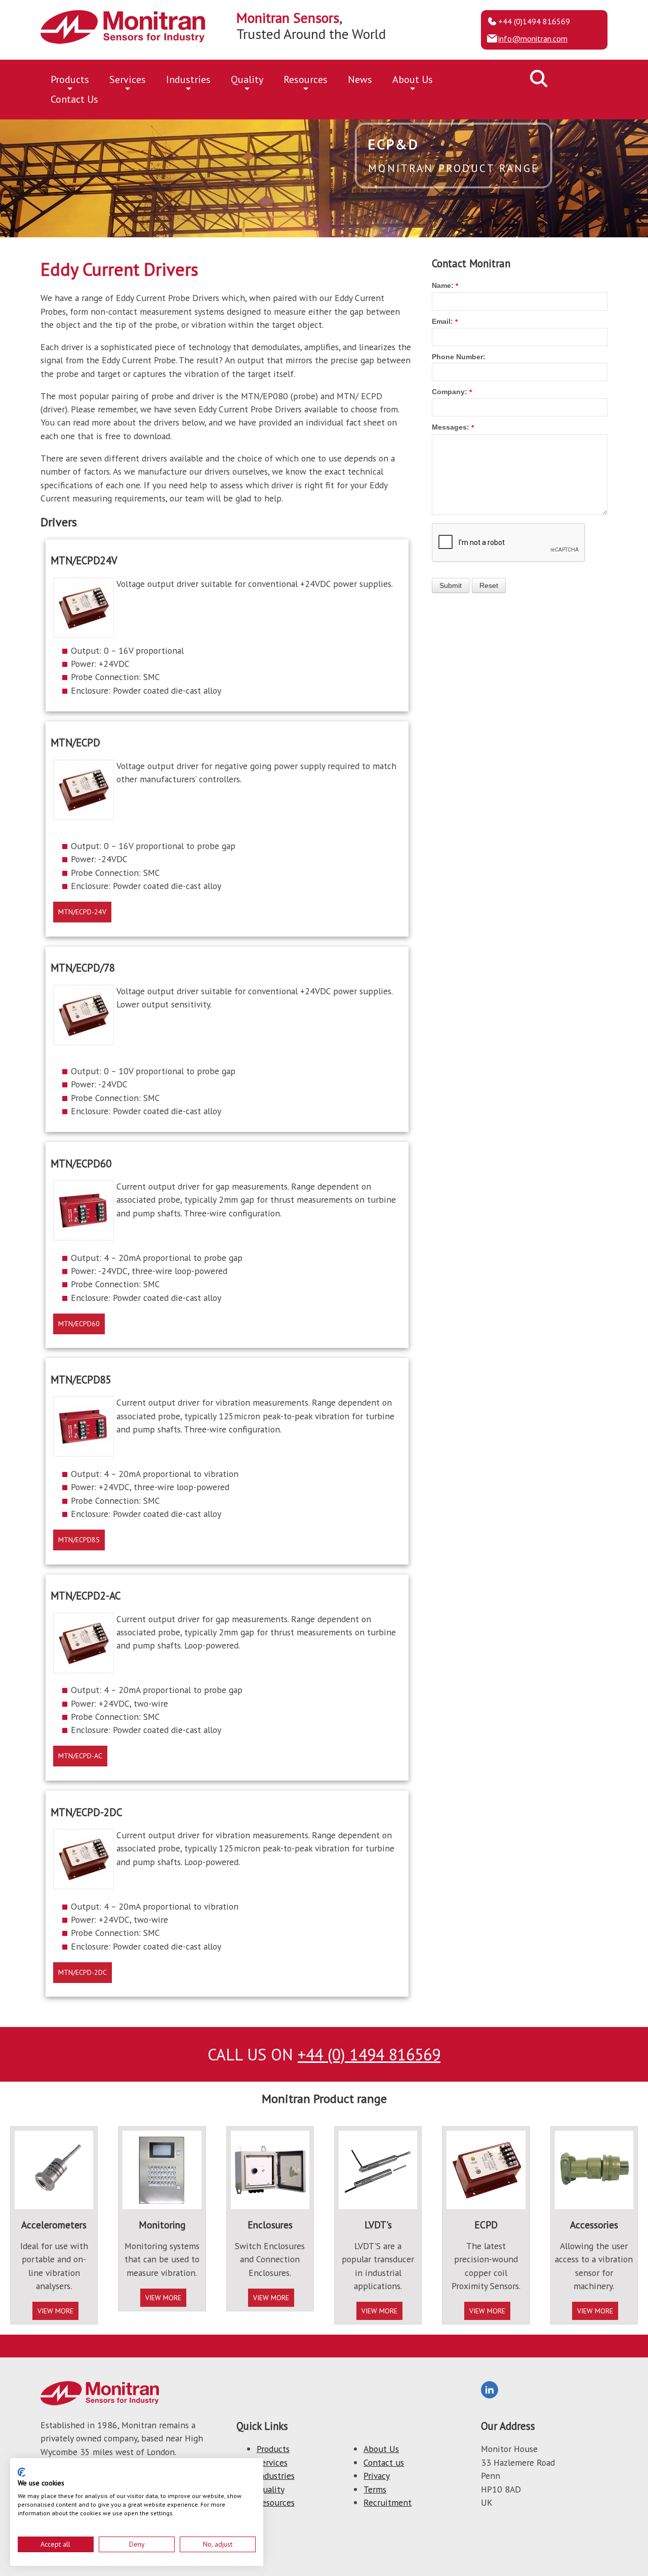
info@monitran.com (533, 38)
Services (128, 79)
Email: (442, 321)
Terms (375, 2489)
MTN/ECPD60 (79, 1324)
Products (70, 79)
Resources (306, 79)
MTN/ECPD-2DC (83, 1972)
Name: (443, 285)
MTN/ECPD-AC (80, 1756)
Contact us (384, 2462)
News (360, 79)
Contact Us (74, 99)
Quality (247, 79)
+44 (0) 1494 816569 (369, 2054)
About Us (413, 79)
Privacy (377, 2476)
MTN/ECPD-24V (82, 912)
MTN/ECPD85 (79, 1540)
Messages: (451, 427)
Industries (188, 79)
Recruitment (388, 2502)
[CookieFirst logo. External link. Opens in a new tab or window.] (22, 2472)
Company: (450, 392)
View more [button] (55, 2311)
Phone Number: (459, 357)
